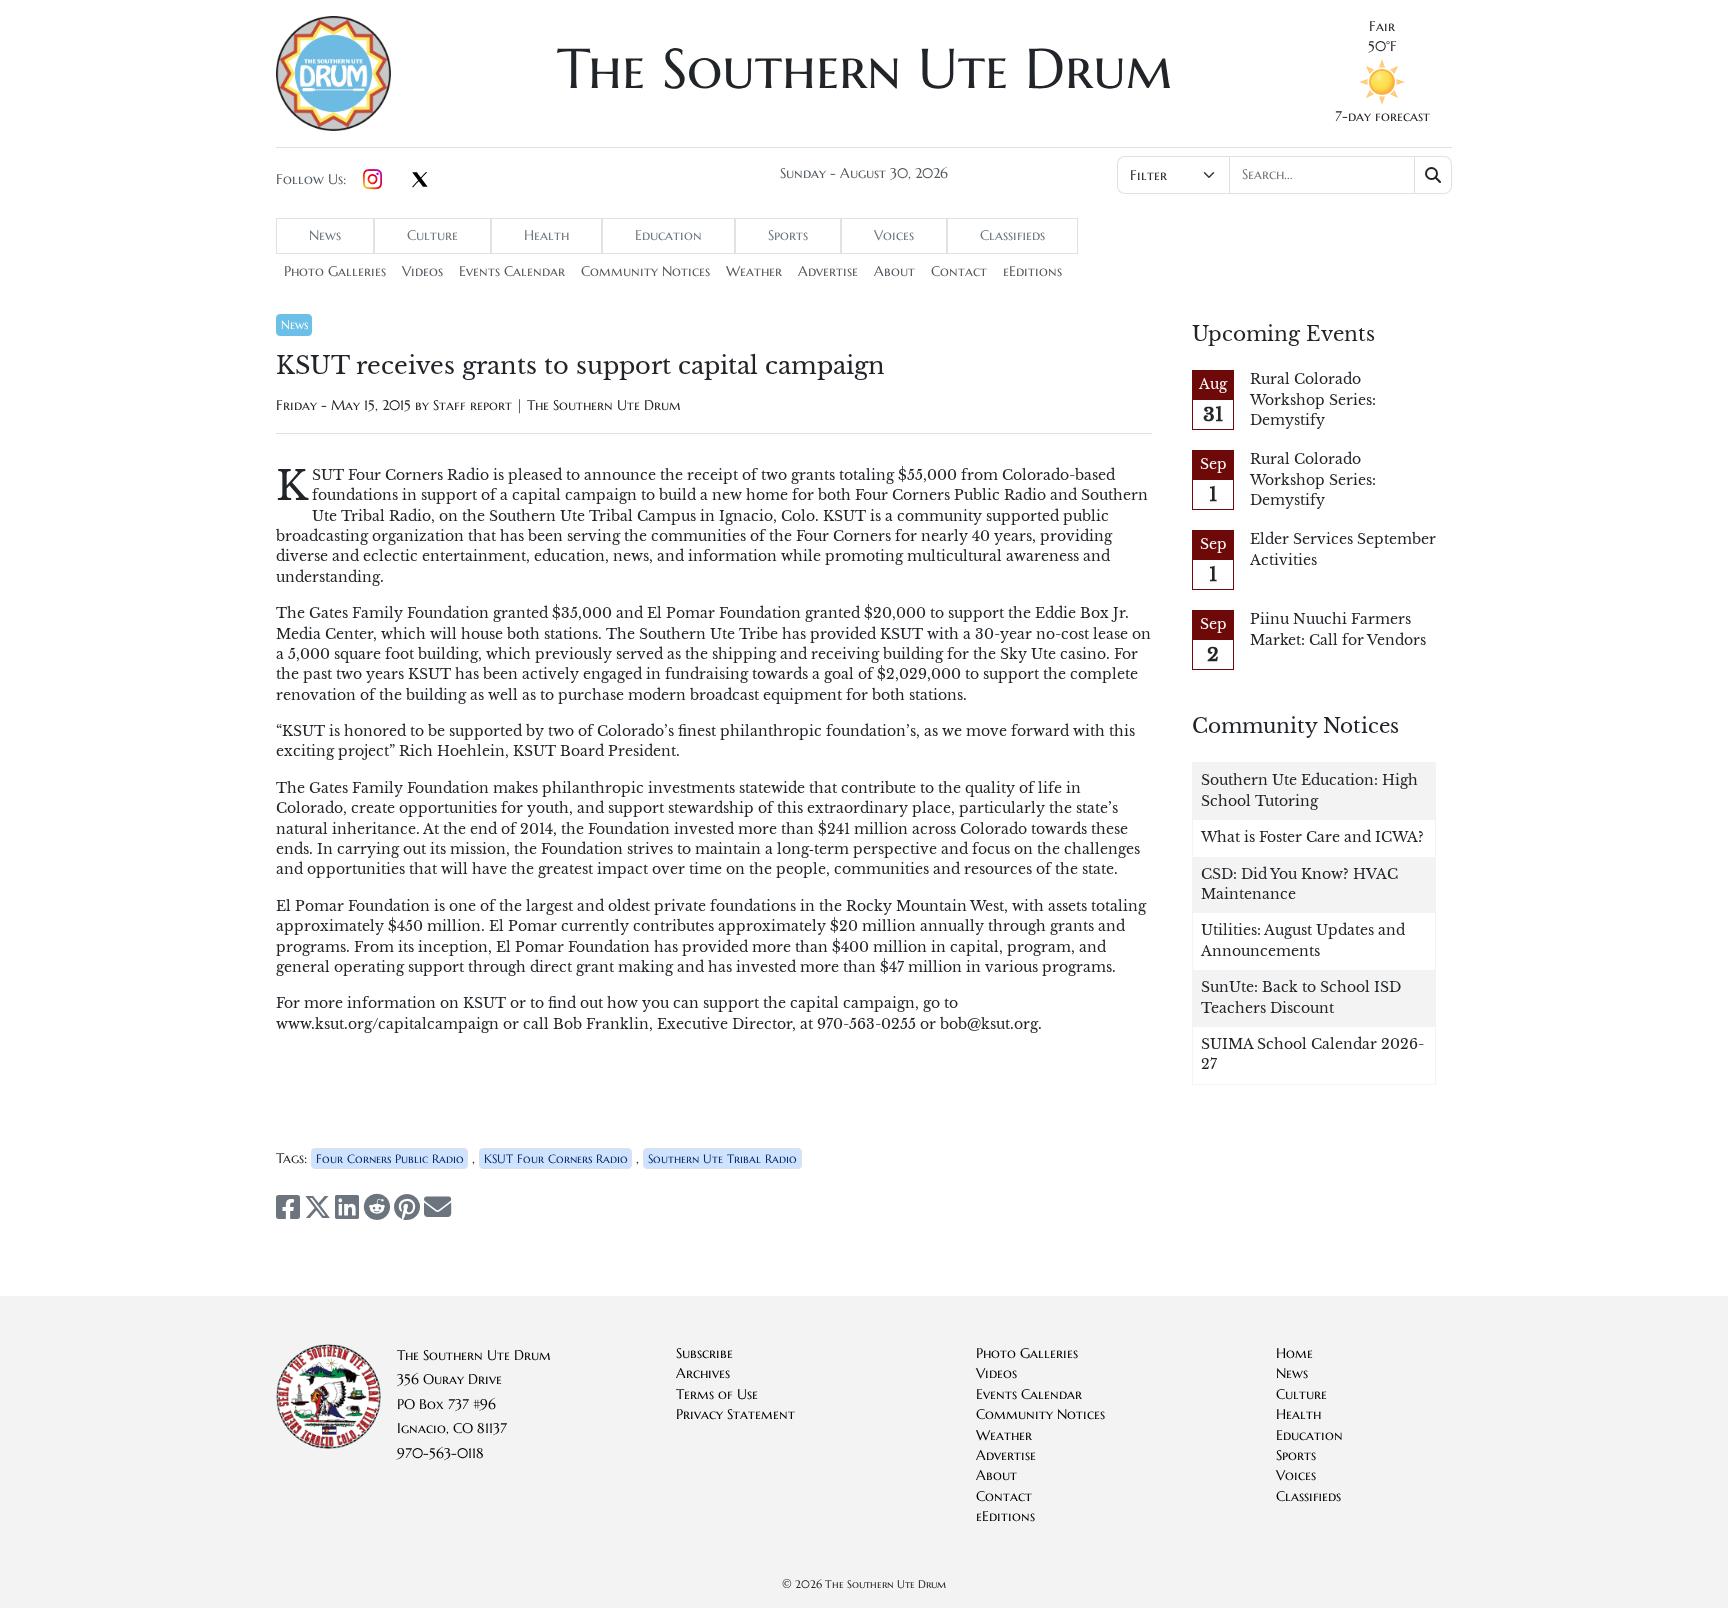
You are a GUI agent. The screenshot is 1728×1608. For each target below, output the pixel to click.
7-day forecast (1382, 116)
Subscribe (704, 1353)
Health (546, 235)
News (325, 235)
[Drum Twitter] (420, 181)
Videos (422, 271)
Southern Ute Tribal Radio (722, 1158)
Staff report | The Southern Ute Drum (557, 405)
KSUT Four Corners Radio (556, 1158)
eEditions (1032, 271)
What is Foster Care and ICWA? (1312, 837)
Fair (1382, 26)
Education (668, 235)
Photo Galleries (335, 271)
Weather (754, 271)
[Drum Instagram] (372, 180)
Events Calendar (512, 271)
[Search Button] (1433, 175)
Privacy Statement (735, 1414)
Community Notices (645, 271)
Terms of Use (717, 1394)
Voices (894, 235)
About (894, 271)
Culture (432, 235)
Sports (788, 235)
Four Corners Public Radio (390, 1158)
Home (1294, 1353)
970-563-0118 (440, 1453)
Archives (703, 1373)
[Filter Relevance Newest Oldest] (1282, 175)
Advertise (828, 271)
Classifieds (1012, 235)
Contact (959, 271)
